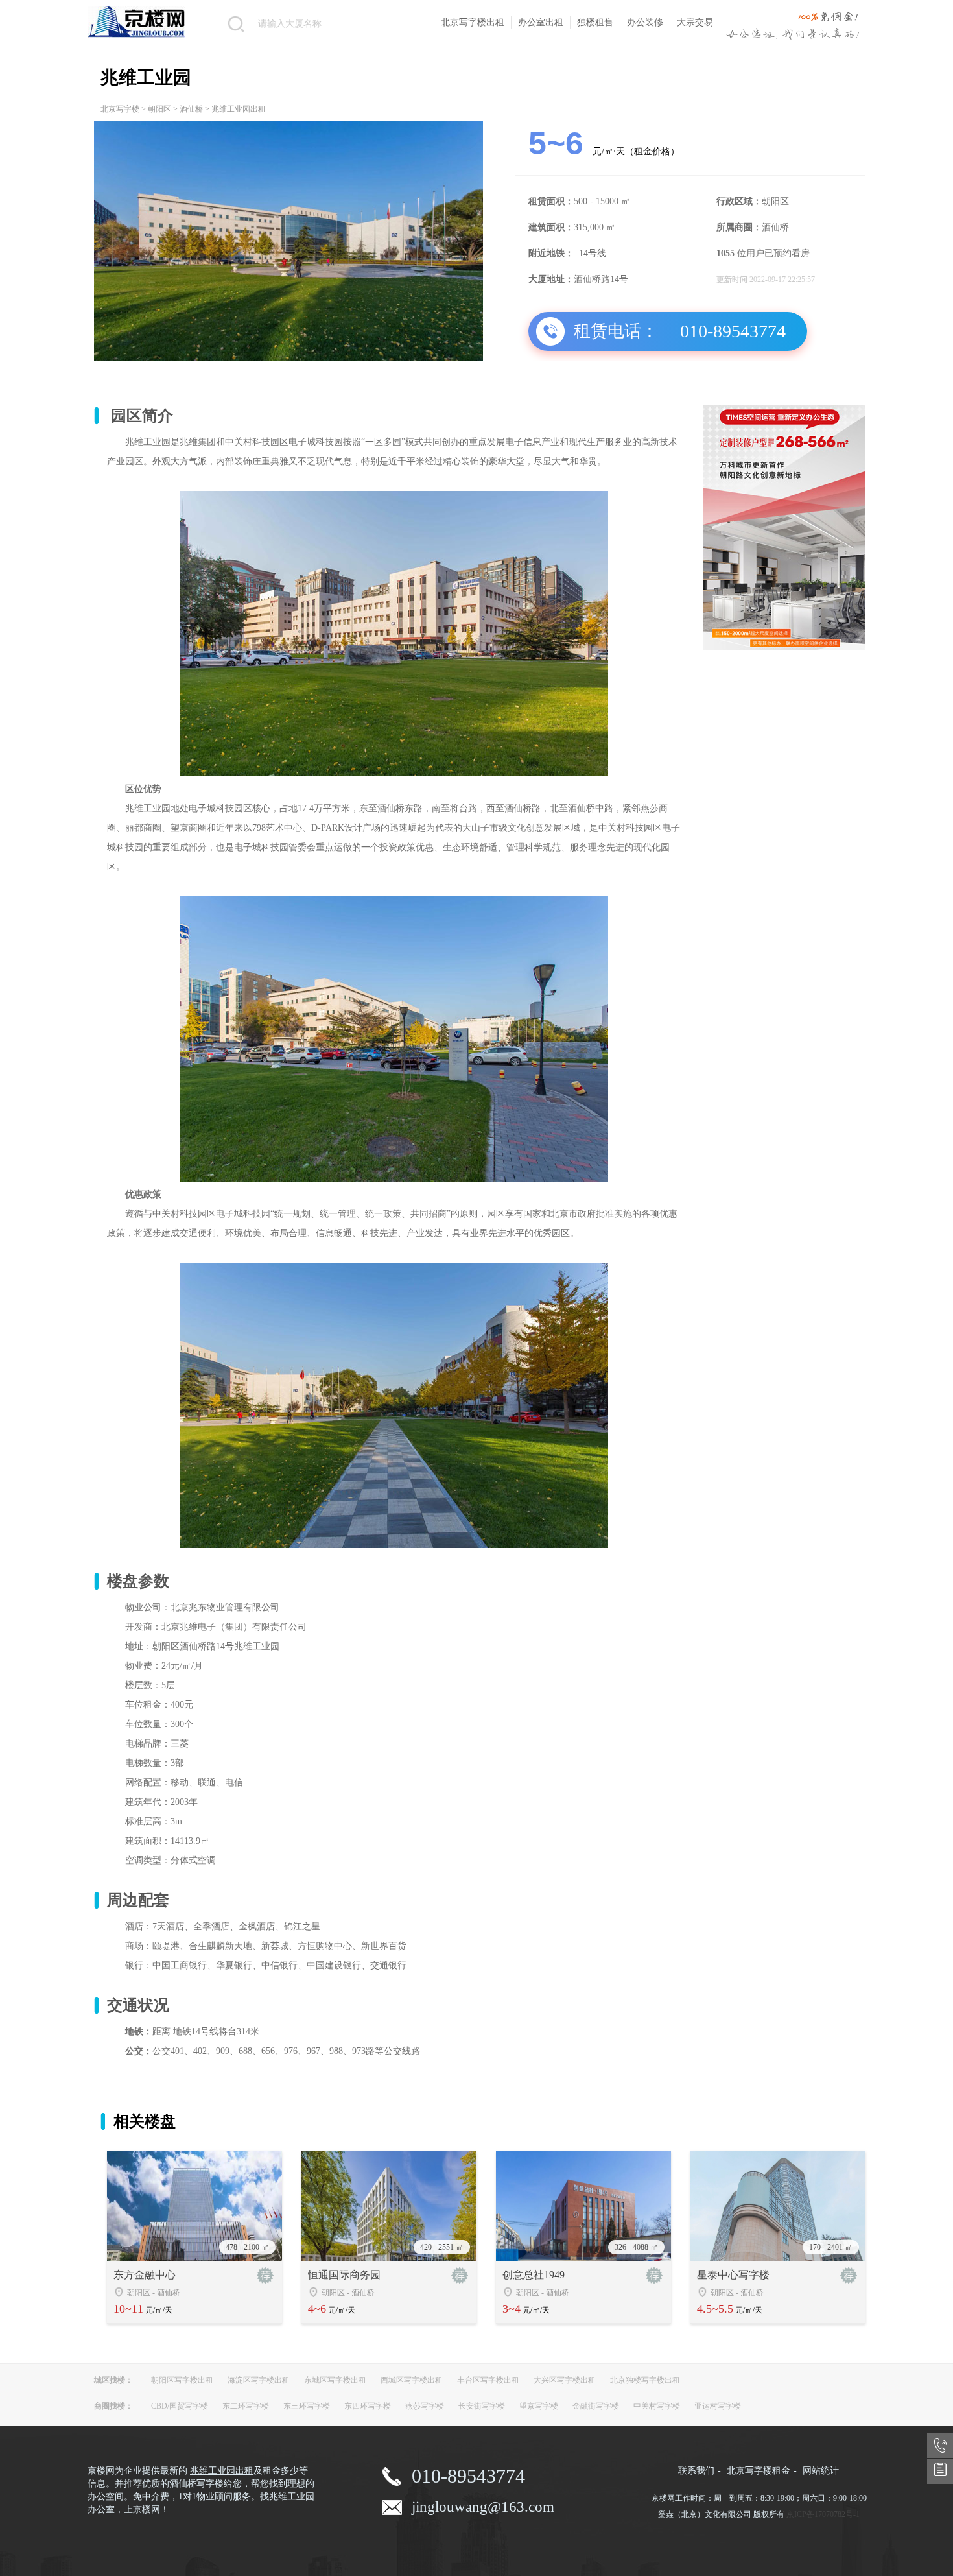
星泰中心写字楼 (733, 2275)
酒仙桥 (191, 109)
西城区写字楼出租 (412, 2380)
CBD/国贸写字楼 (180, 2406)
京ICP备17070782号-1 (823, 2514)
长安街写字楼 (482, 2406)
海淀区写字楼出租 (259, 2380)
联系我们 (696, 2471)
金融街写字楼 (596, 2406)
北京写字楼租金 (759, 2471)
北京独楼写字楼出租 (645, 2380)
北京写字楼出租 (473, 22)
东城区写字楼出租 (335, 2380)
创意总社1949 (534, 2275)
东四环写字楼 (368, 2406)
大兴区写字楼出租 (565, 2380)
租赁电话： (616, 331)
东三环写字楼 (307, 2406)
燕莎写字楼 (425, 2406)
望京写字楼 (539, 2406)
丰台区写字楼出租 (488, 2380)
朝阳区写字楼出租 (182, 2380)
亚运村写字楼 (718, 2406)
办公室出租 (541, 22)
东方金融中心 (145, 2275)
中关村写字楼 (657, 2406)
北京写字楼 (120, 109)
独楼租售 (595, 22)
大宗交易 (695, 22)
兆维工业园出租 (222, 2471)
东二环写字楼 (246, 2406)
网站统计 (821, 2471)
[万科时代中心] (784, 647)
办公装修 (645, 22)
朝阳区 (159, 109)
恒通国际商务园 (344, 2275)
